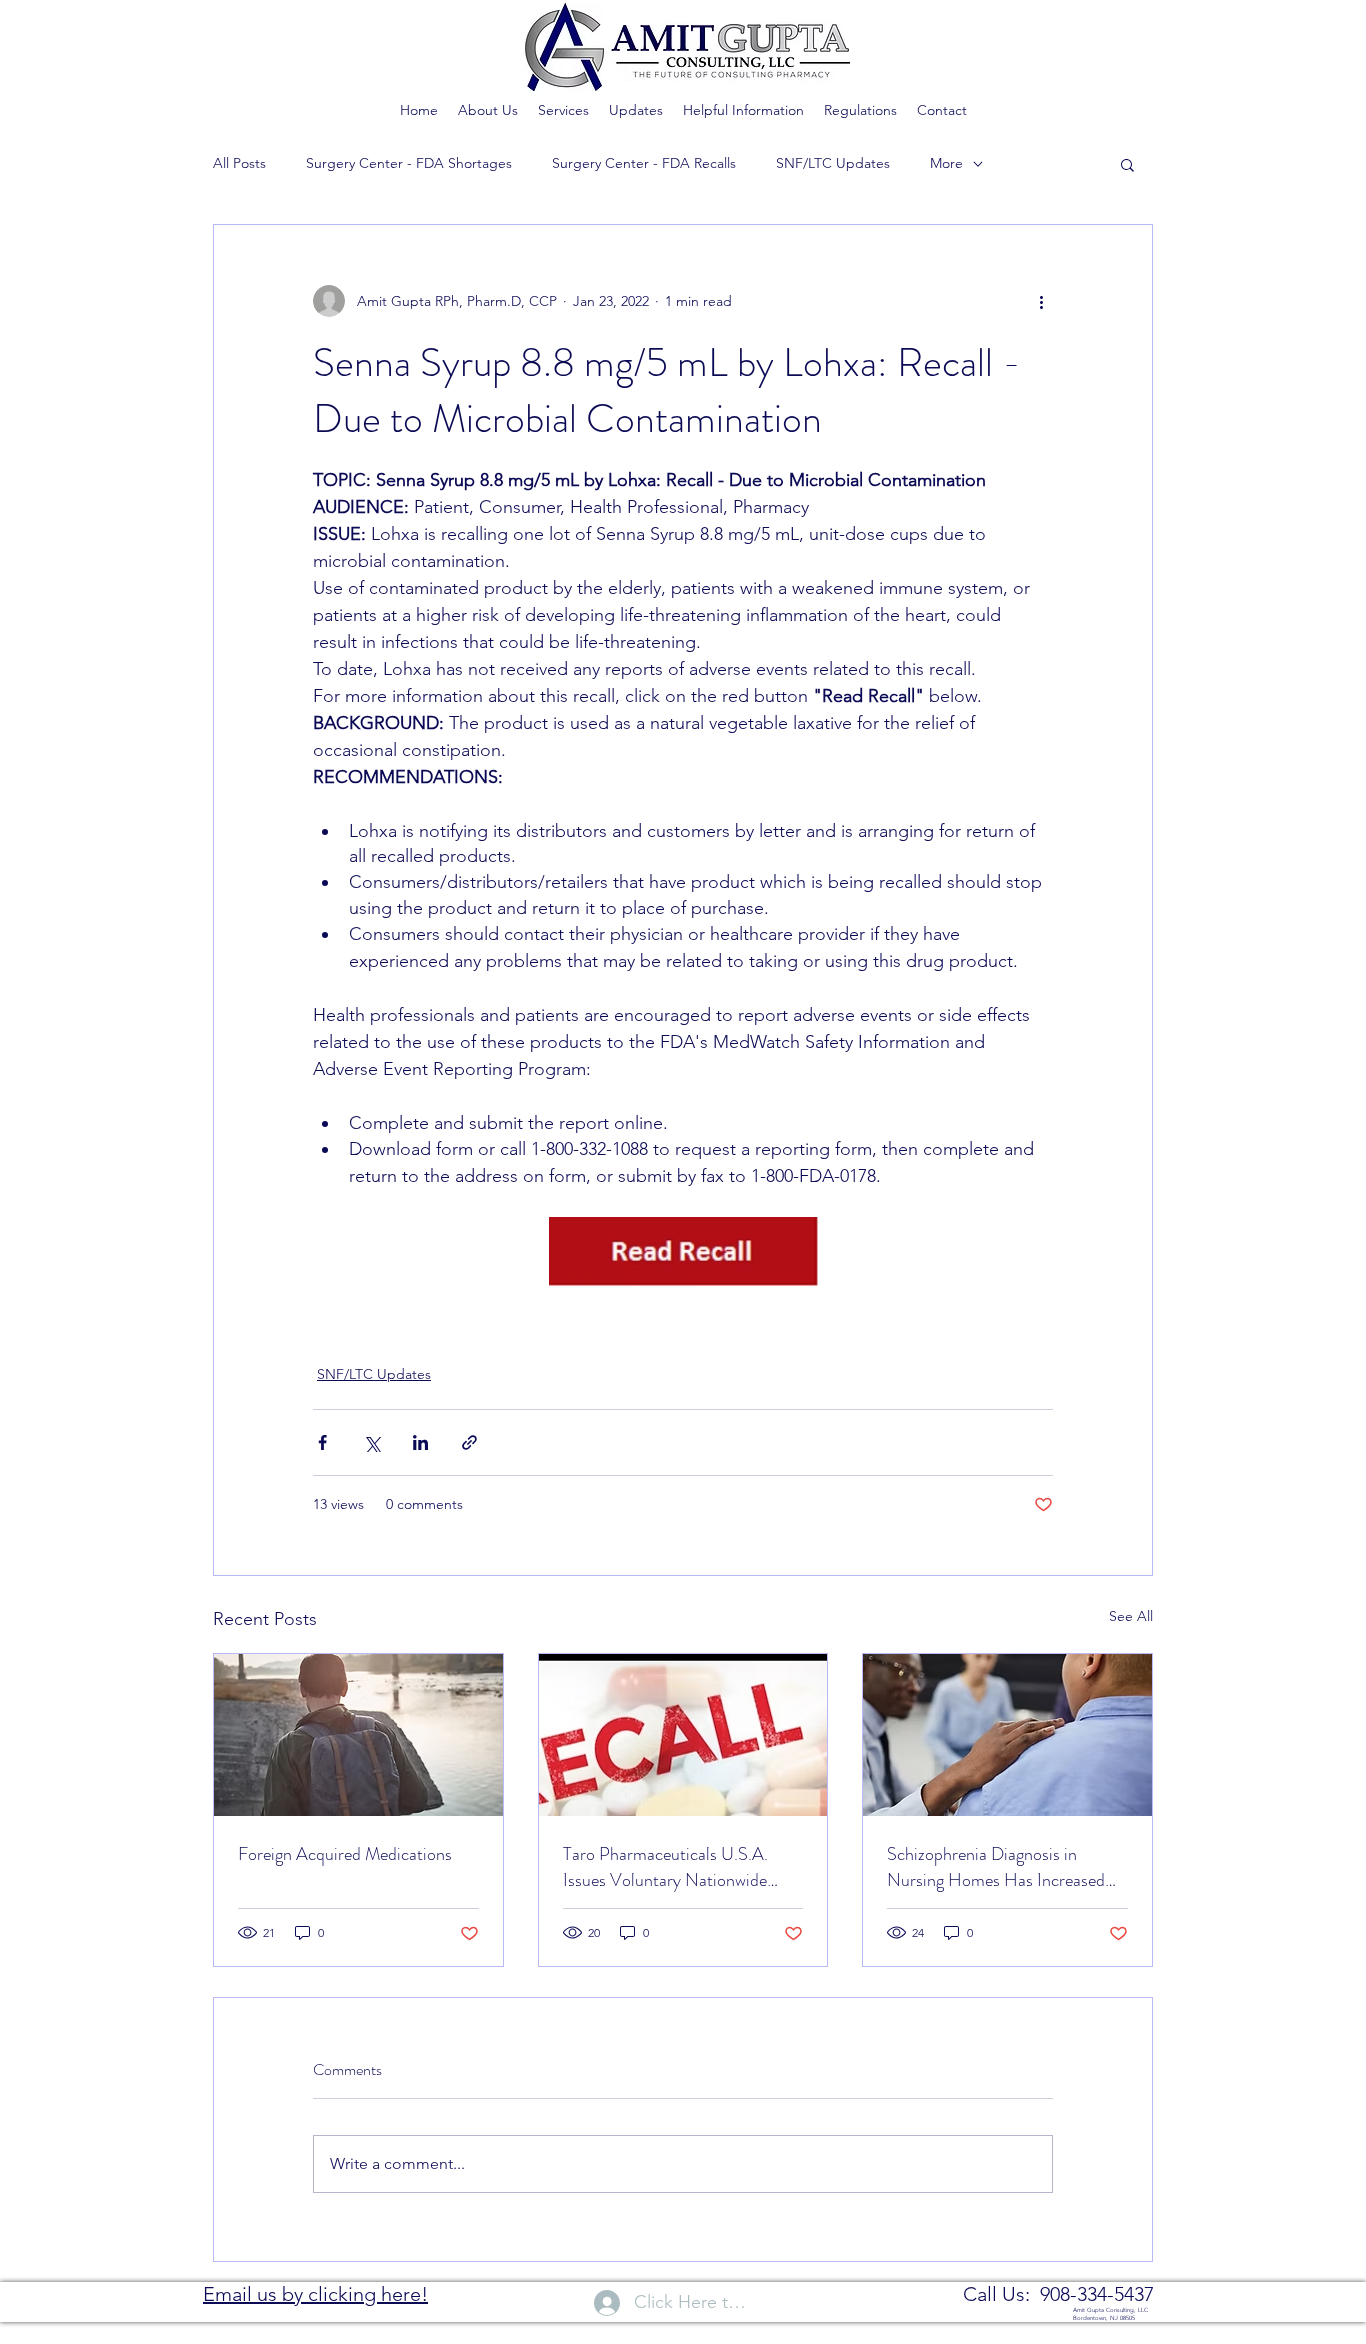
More (946, 163)
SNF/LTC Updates (833, 163)
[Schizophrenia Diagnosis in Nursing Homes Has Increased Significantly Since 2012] (1007, 1735)
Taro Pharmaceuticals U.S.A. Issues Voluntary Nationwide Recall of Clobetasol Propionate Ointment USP (676, 1867)
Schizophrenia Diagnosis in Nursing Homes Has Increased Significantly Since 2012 (996, 1867)
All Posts (239, 163)
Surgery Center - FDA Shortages (409, 163)
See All (1131, 1616)
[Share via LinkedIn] (420, 1442)
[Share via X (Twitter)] (371, 1442)
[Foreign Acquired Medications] (358, 1735)
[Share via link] (469, 1442)
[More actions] (1041, 301)
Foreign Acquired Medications (345, 1854)
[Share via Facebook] (322, 1442)
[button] (1127, 164)
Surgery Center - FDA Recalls (644, 163)
